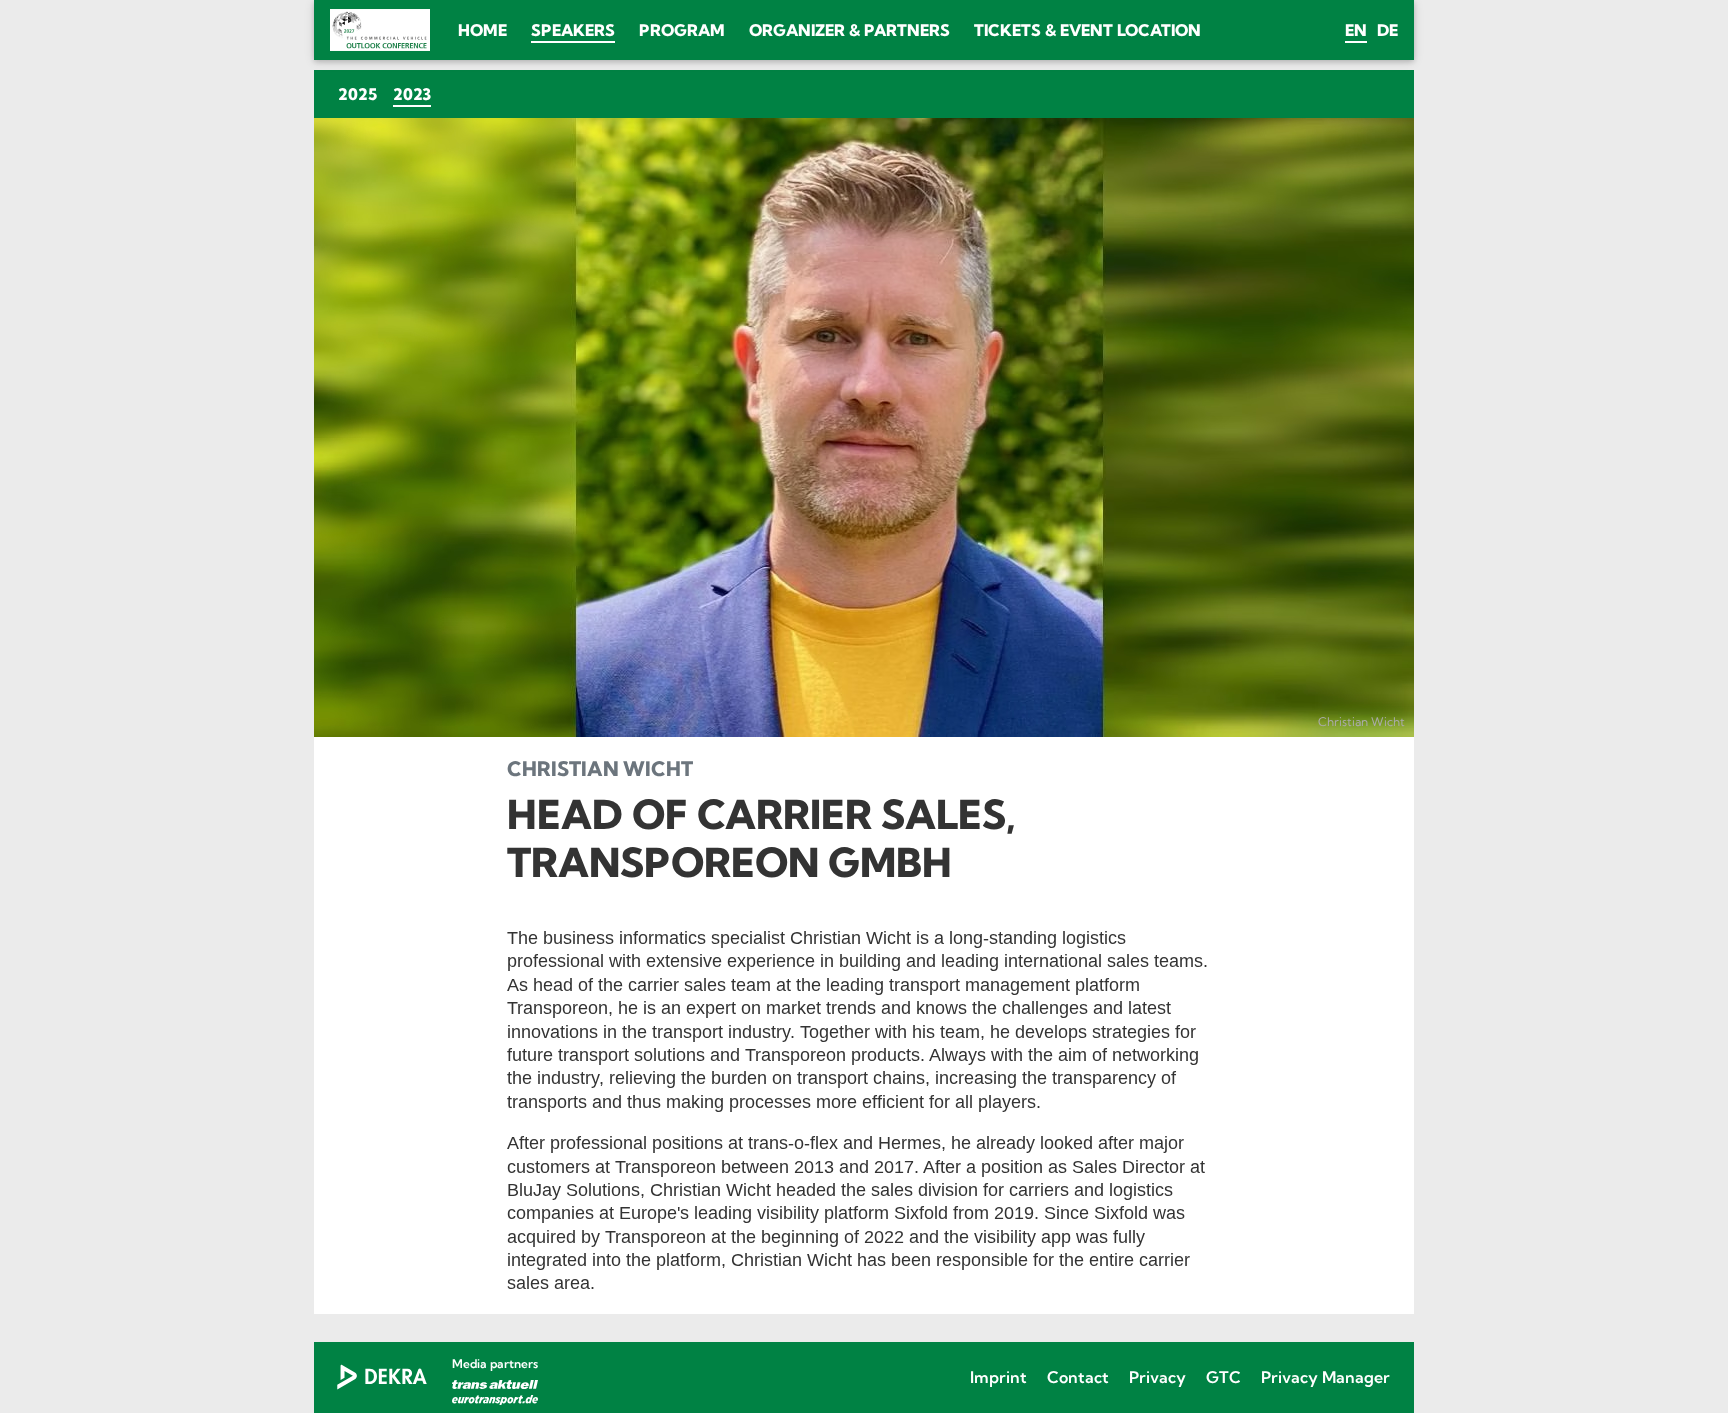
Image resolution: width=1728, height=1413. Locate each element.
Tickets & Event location (1087, 30)
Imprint (998, 1377)
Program (682, 30)
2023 (416, 93)
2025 (357, 94)
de (1387, 30)
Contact (1078, 1377)
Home (482, 30)
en (1356, 30)
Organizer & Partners (849, 30)
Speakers (573, 30)
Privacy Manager (1325, 1377)
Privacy (1157, 1377)
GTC (1223, 1377)
